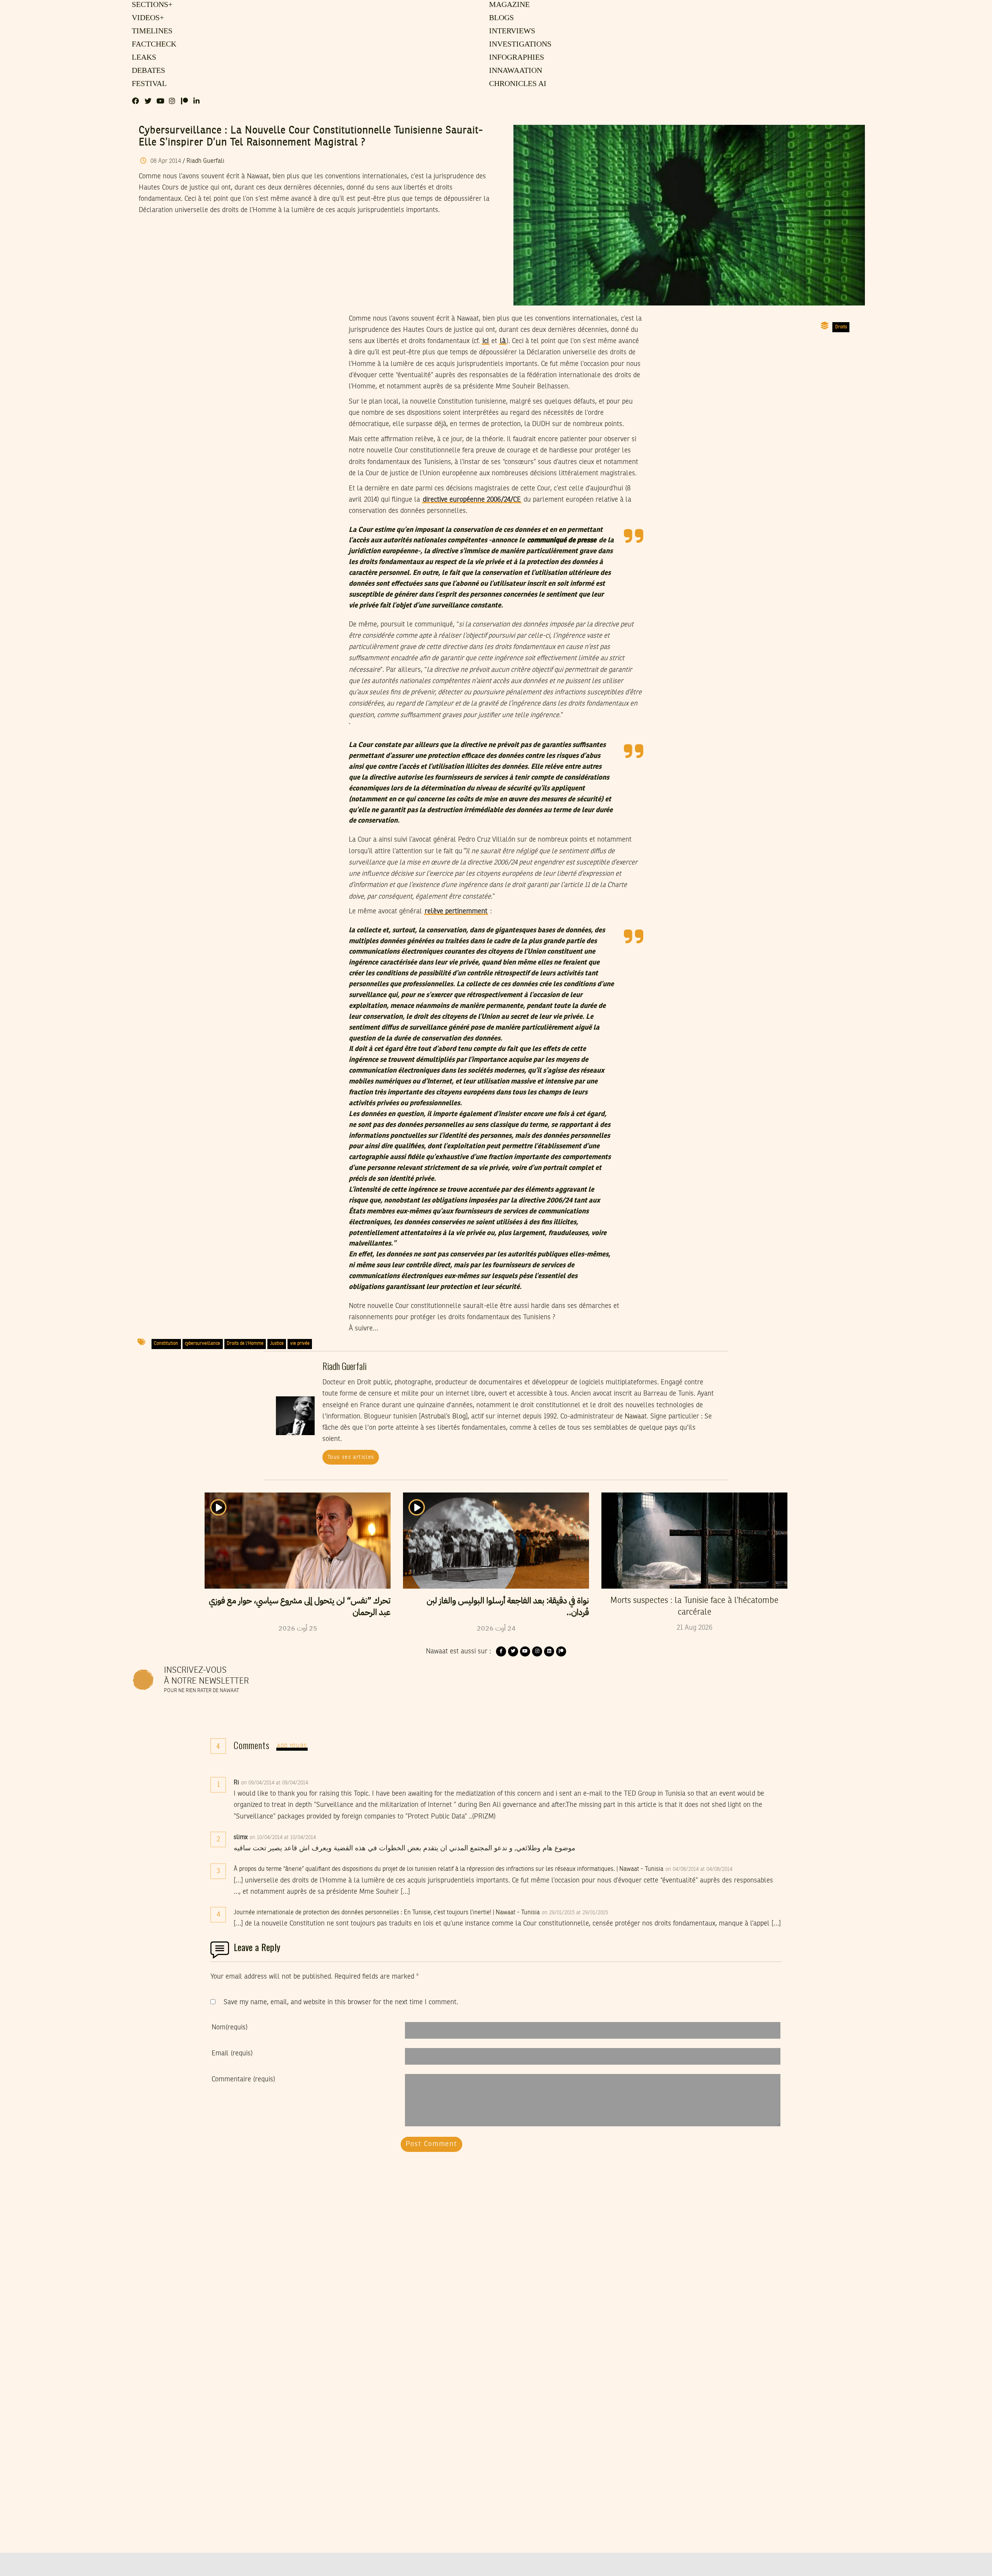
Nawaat (636, 1417)
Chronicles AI (517, 84)
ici (486, 341)
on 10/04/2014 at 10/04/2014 (283, 1838)
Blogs (501, 18)
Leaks (143, 58)
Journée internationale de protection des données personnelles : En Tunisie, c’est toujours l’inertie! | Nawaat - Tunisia (387, 1913)
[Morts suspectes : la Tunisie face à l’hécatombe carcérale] (694, 1541)
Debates (147, 71)
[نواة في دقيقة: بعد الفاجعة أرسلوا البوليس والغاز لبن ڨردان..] (496, 1541)
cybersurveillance (202, 1344)
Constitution (166, 1344)
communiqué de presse (562, 540)
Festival (148, 84)
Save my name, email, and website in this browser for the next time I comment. (341, 2002)
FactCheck (152, 45)
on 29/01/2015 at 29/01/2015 (576, 1913)
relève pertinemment (456, 911)
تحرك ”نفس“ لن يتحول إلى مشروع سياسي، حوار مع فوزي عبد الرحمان (300, 1606)
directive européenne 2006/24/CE (472, 500)
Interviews (511, 31)
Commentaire (243, 2079)
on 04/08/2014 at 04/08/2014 (700, 1869)
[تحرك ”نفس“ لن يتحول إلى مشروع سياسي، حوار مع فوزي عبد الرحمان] (298, 1541)
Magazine (508, 5)
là (503, 341)
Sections (151, 5)
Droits (841, 327)
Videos (147, 18)
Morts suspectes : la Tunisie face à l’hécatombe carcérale (694, 1606)
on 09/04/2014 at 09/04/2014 (275, 1783)
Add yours (292, 1746)
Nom (230, 2027)
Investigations (518, 45)
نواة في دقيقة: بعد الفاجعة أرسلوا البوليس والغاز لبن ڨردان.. (508, 1606)
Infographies (516, 58)
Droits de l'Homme (245, 1344)
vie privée (300, 1344)
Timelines (151, 31)
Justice (277, 1344)
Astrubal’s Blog (443, 1417)
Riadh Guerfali (205, 161)
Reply (327, 1783)
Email (232, 2053)
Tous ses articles (351, 1457)
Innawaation (514, 71)
